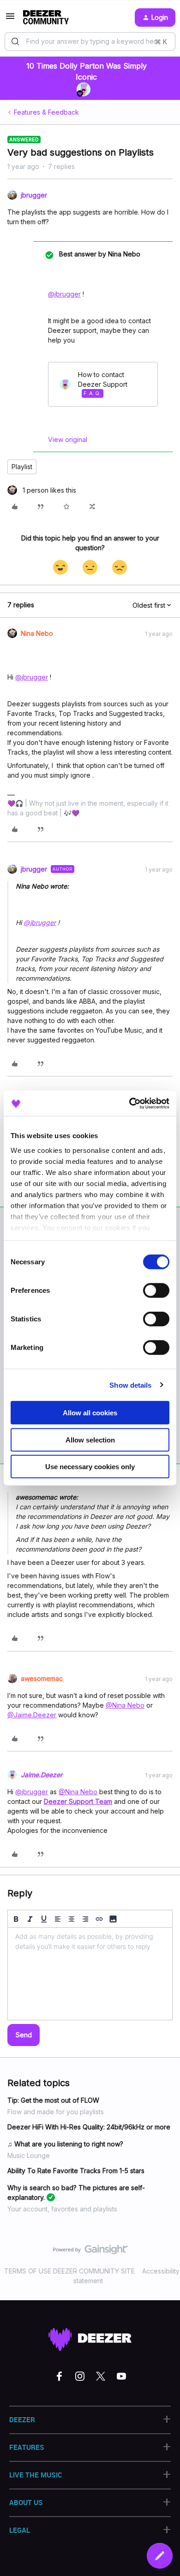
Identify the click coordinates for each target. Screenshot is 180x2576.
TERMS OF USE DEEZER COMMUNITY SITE (69, 2271)
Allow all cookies (90, 1413)
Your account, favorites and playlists (62, 2209)
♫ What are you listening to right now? (65, 2144)
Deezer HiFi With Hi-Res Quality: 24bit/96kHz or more (89, 2127)
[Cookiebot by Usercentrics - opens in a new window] (129, 1103)
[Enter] (15, 41)
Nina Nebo (37, 633)
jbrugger (34, 195)
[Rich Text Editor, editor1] (90, 1974)
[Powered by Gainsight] (90, 2252)
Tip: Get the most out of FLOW (53, 2100)
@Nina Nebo (125, 1705)
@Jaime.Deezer (32, 1715)
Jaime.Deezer (42, 1775)
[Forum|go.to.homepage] (46, 17)
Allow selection (90, 1439)
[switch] (156, 1291)
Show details (130, 1385)
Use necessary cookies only (90, 1467)
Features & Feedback (46, 112)
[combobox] (90, 41)
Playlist (22, 467)
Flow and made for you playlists (56, 2112)
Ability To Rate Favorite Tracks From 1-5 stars (76, 2171)
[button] (10, 19)
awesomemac (42, 1678)
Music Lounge (29, 2155)
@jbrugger (64, 294)
